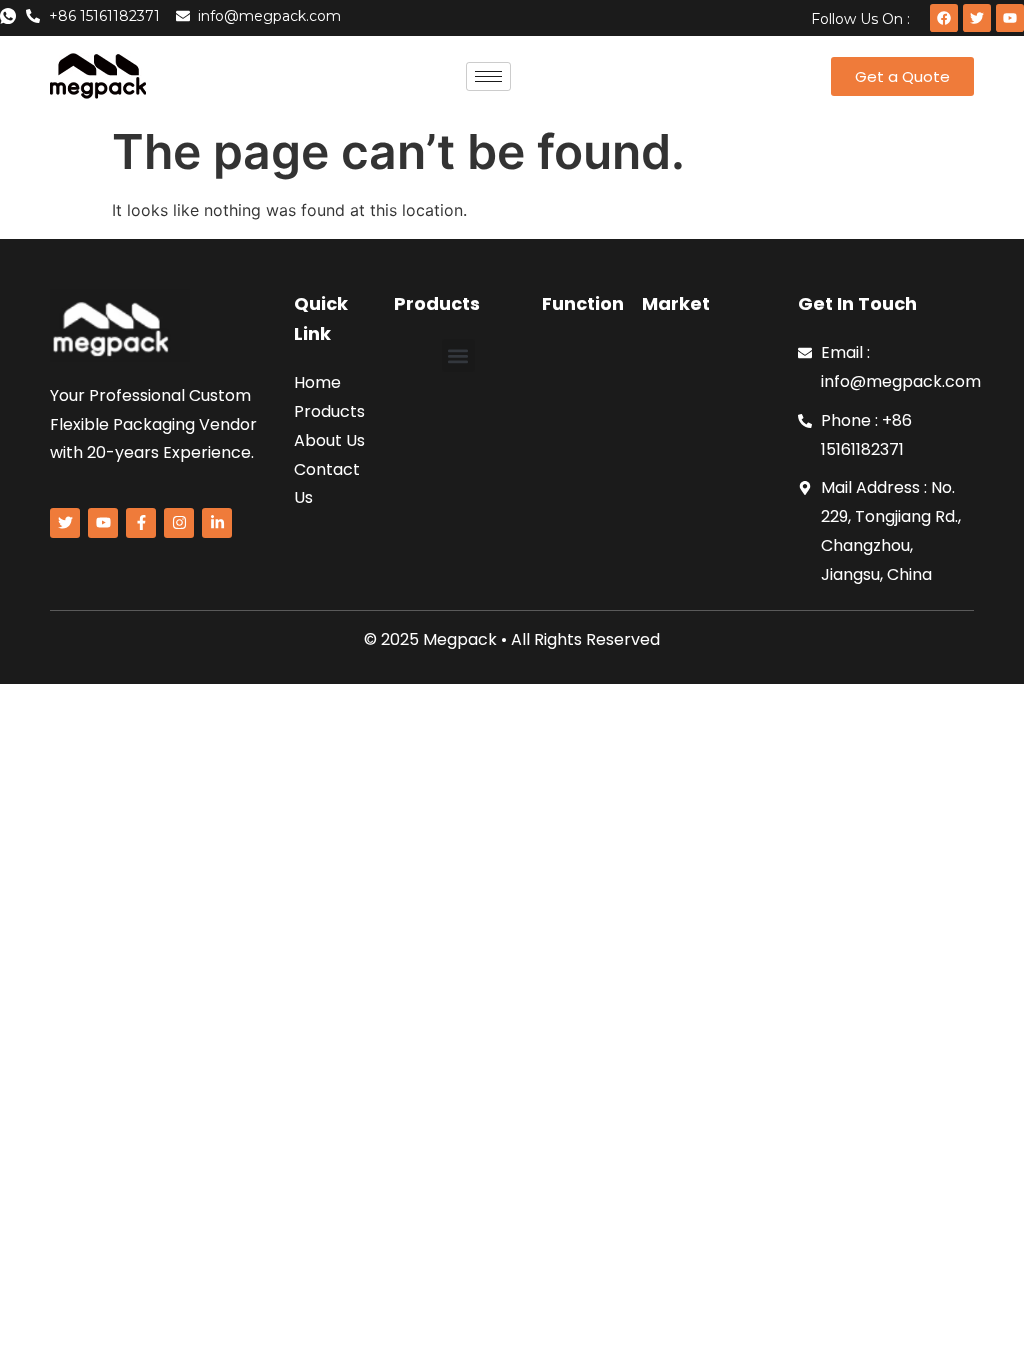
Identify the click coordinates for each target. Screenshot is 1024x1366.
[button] (458, 355)
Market (676, 303)
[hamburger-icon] (488, 76)
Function (583, 303)
